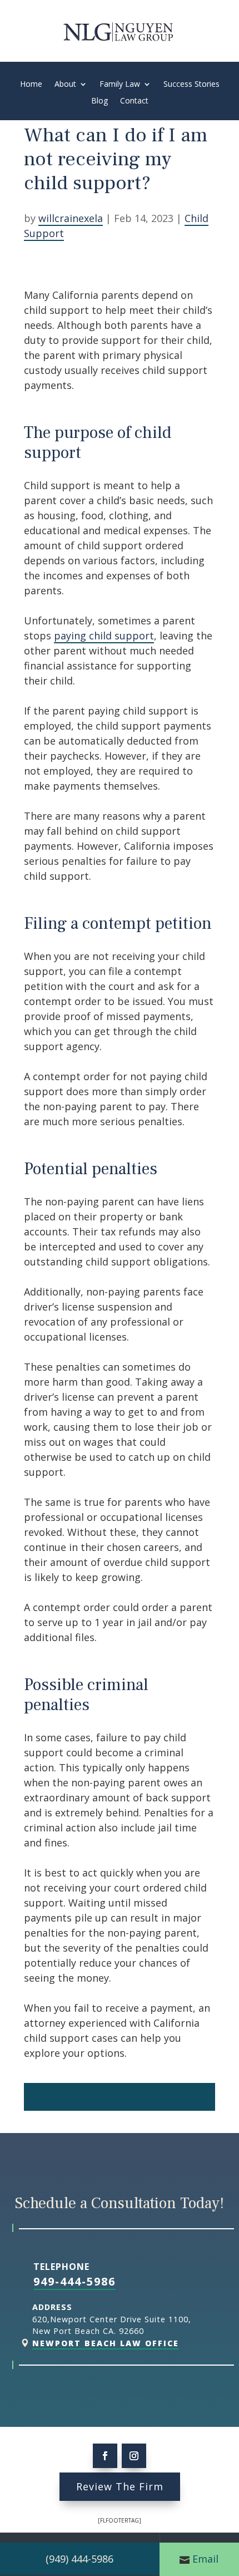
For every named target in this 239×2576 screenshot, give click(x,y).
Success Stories (191, 85)
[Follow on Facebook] (105, 2456)
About (65, 85)
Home (31, 85)
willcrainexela (71, 218)
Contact (134, 101)
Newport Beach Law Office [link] (106, 2343)
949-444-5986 (74, 2281)
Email (205, 2559)
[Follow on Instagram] (134, 2456)
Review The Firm (120, 2486)
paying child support (104, 636)
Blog (99, 101)
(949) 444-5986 (79, 2559)
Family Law (120, 85)
